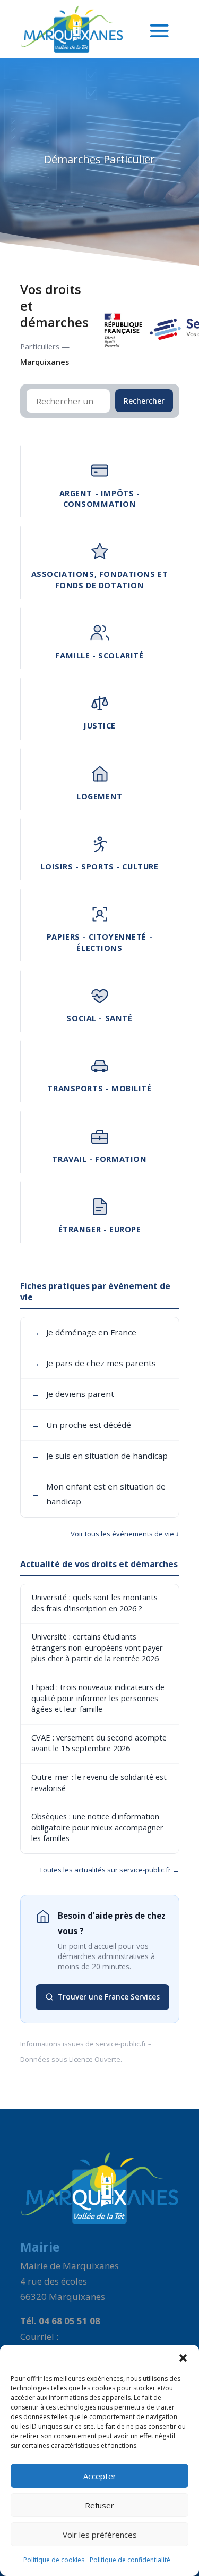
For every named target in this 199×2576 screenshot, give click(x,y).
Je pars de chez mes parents (94, 1363)
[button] (183, 2358)
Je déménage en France (84, 1332)
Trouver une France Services (109, 1997)
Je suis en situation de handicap (99, 1456)
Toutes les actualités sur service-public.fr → (109, 1870)
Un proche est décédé (81, 1425)
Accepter (100, 2476)
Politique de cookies (54, 2560)
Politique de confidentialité (130, 2560)
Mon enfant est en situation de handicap (98, 1494)
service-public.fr (121, 2044)
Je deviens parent (73, 1394)
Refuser (99, 2505)
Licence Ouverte (95, 2059)
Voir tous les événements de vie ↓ (125, 1534)
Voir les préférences (100, 2535)
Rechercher (144, 401)
